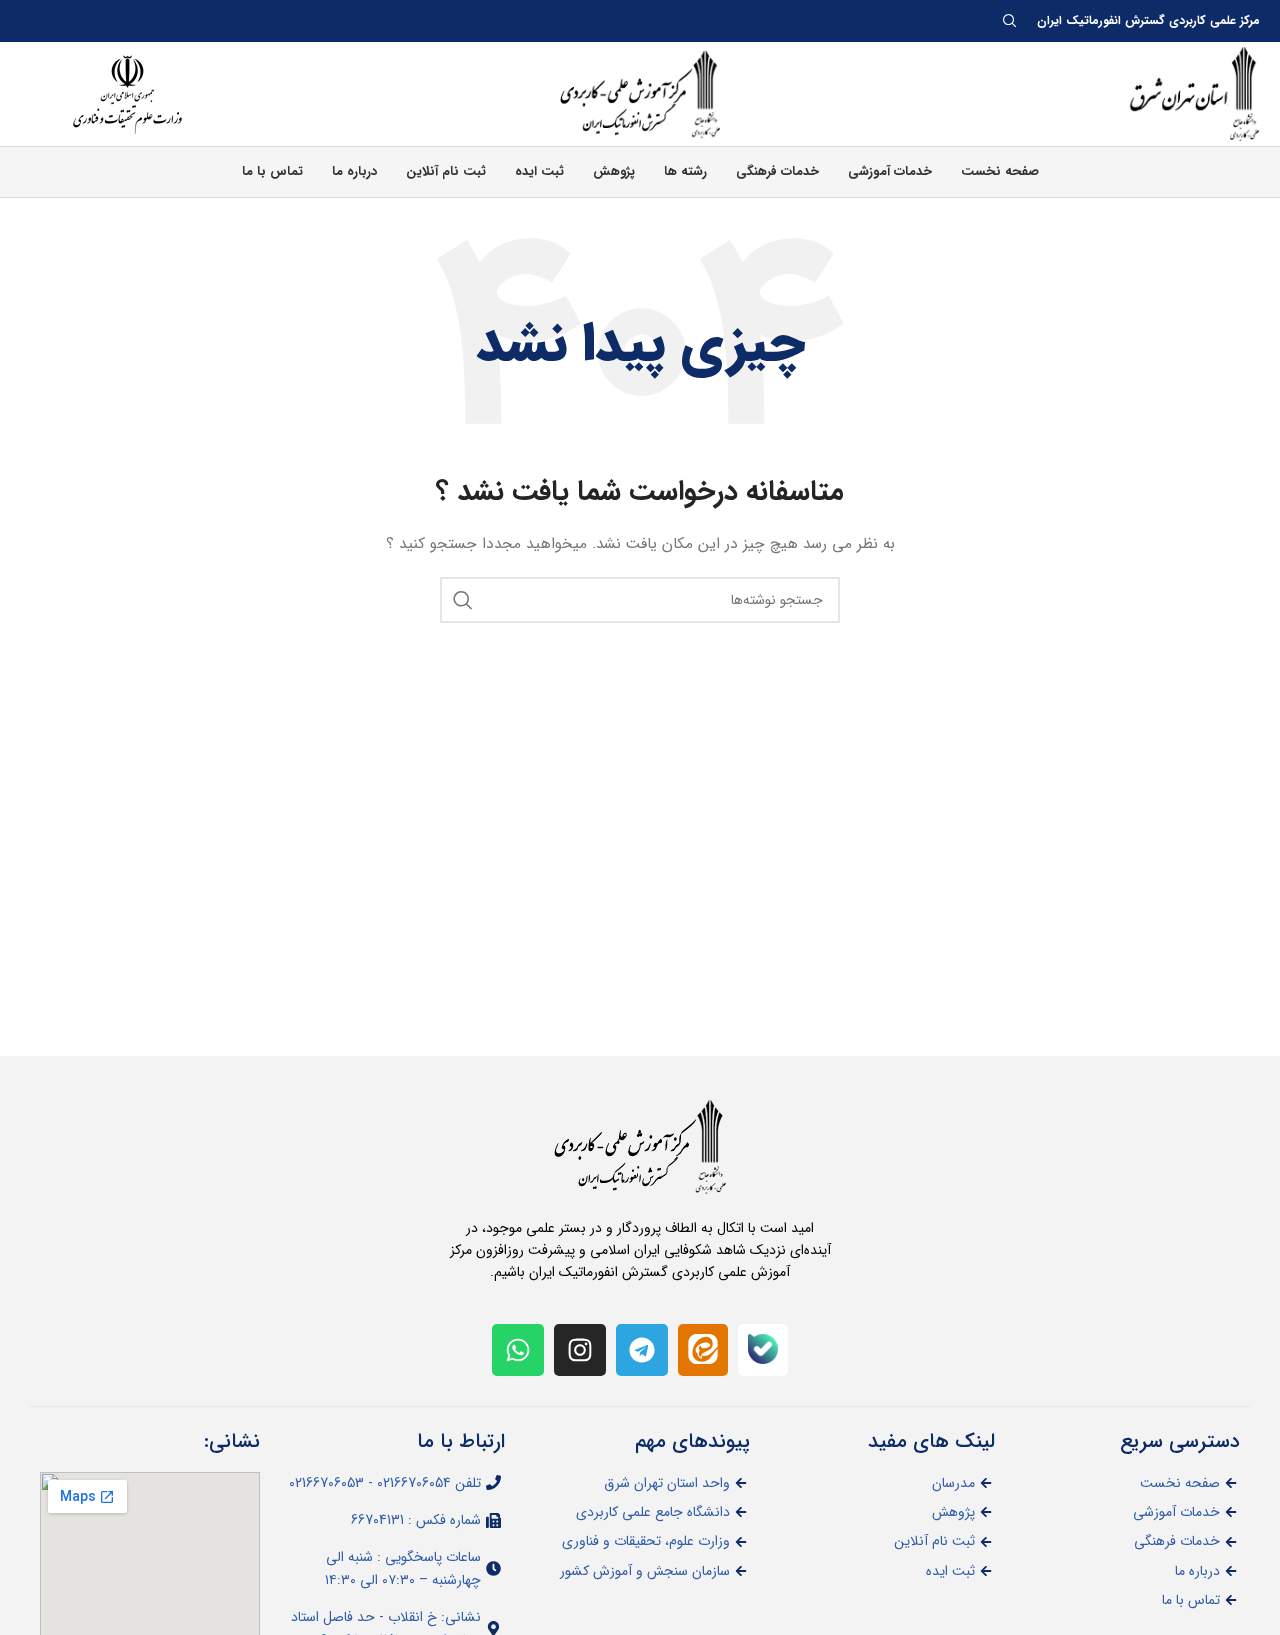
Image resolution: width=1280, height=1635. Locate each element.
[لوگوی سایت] (1179, 93)
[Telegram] (642, 1350)
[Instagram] (580, 1350)
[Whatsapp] (518, 1350)
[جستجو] (463, 600)
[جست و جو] (1013, 21)
